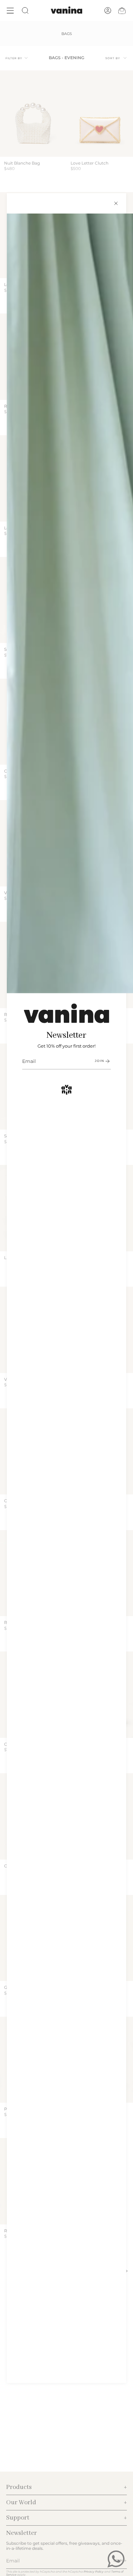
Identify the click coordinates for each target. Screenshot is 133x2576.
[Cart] (122, 11)
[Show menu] (10, 11)
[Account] (108, 11)
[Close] (116, 203)
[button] (25, 11)
